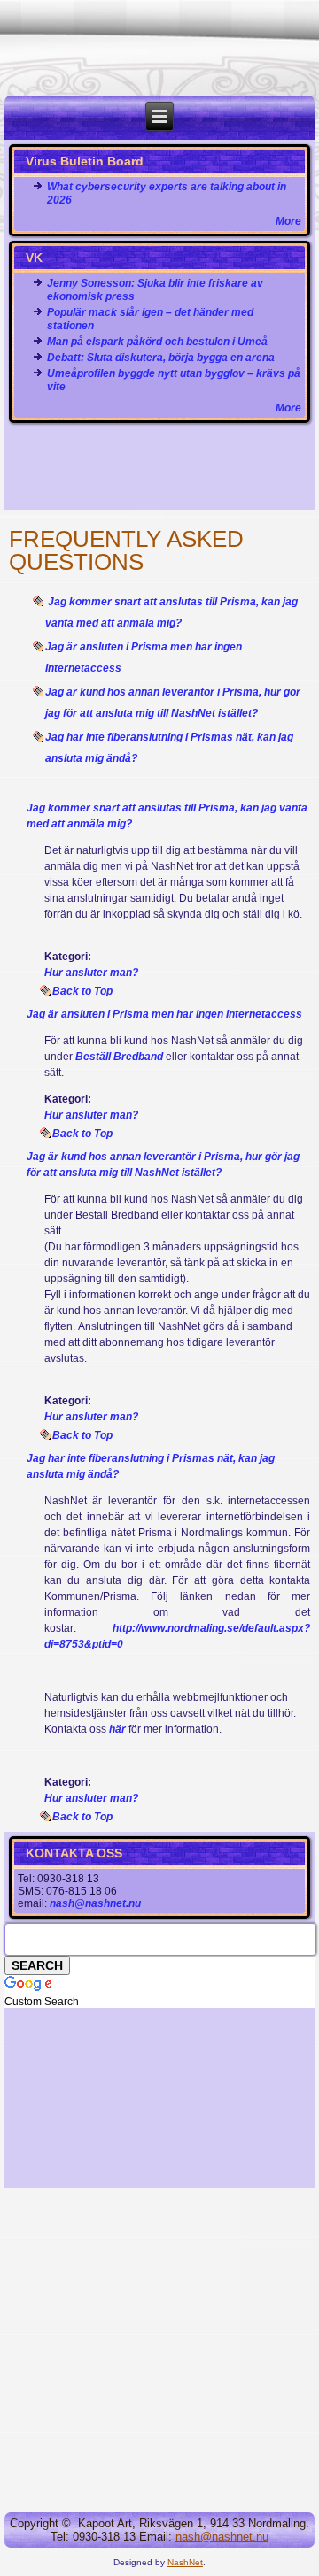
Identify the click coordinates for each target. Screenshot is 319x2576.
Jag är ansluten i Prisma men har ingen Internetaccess (164, 1014)
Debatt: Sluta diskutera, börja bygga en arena (161, 358)
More (288, 221)
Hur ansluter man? (91, 973)
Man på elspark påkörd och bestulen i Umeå (157, 342)
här (117, 1729)
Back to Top (82, 991)
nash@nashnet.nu (95, 1903)
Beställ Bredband (121, 1057)
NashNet (185, 2562)
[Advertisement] (159, 467)
